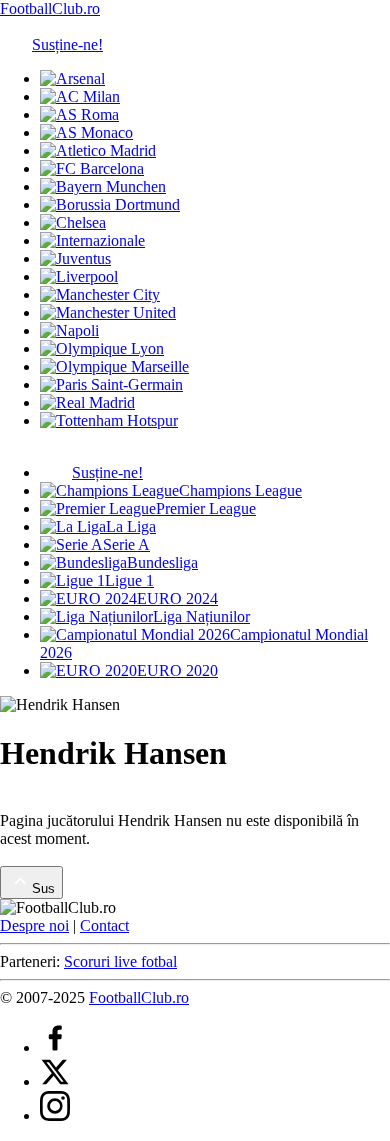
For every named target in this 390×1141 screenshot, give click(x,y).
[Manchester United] (108, 312)
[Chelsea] (73, 222)
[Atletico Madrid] (98, 150)
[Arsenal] (72, 78)
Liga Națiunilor (201, 616)
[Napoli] (69, 330)
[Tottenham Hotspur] (109, 420)
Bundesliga (162, 562)
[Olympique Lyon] (102, 348)
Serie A (126, 544)
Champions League (240, 490)
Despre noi (34, 925)
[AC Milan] (80, 96)
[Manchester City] (100, 294)
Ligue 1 (129, 580)
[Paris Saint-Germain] (111, 384)
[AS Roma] (79, 114)
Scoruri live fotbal (120, 961)
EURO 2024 (177, 598)
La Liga (131, 526)
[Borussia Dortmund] (110, 204)
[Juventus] (75, 258)
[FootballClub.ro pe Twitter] (55, 1081)
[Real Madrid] (87, 402)
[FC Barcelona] (92, 168)
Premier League (206, 508)
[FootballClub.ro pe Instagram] (55, 1115)
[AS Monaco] (86, 132)
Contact (104, 925)
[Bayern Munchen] (103, 186)
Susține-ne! (67, 44)
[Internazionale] (92, 240)
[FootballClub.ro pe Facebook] (55, 1047)
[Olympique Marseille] (114, 366)
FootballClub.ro (50, 8)
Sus (43, 888)
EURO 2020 (177, 670)
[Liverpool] (79, 276)
